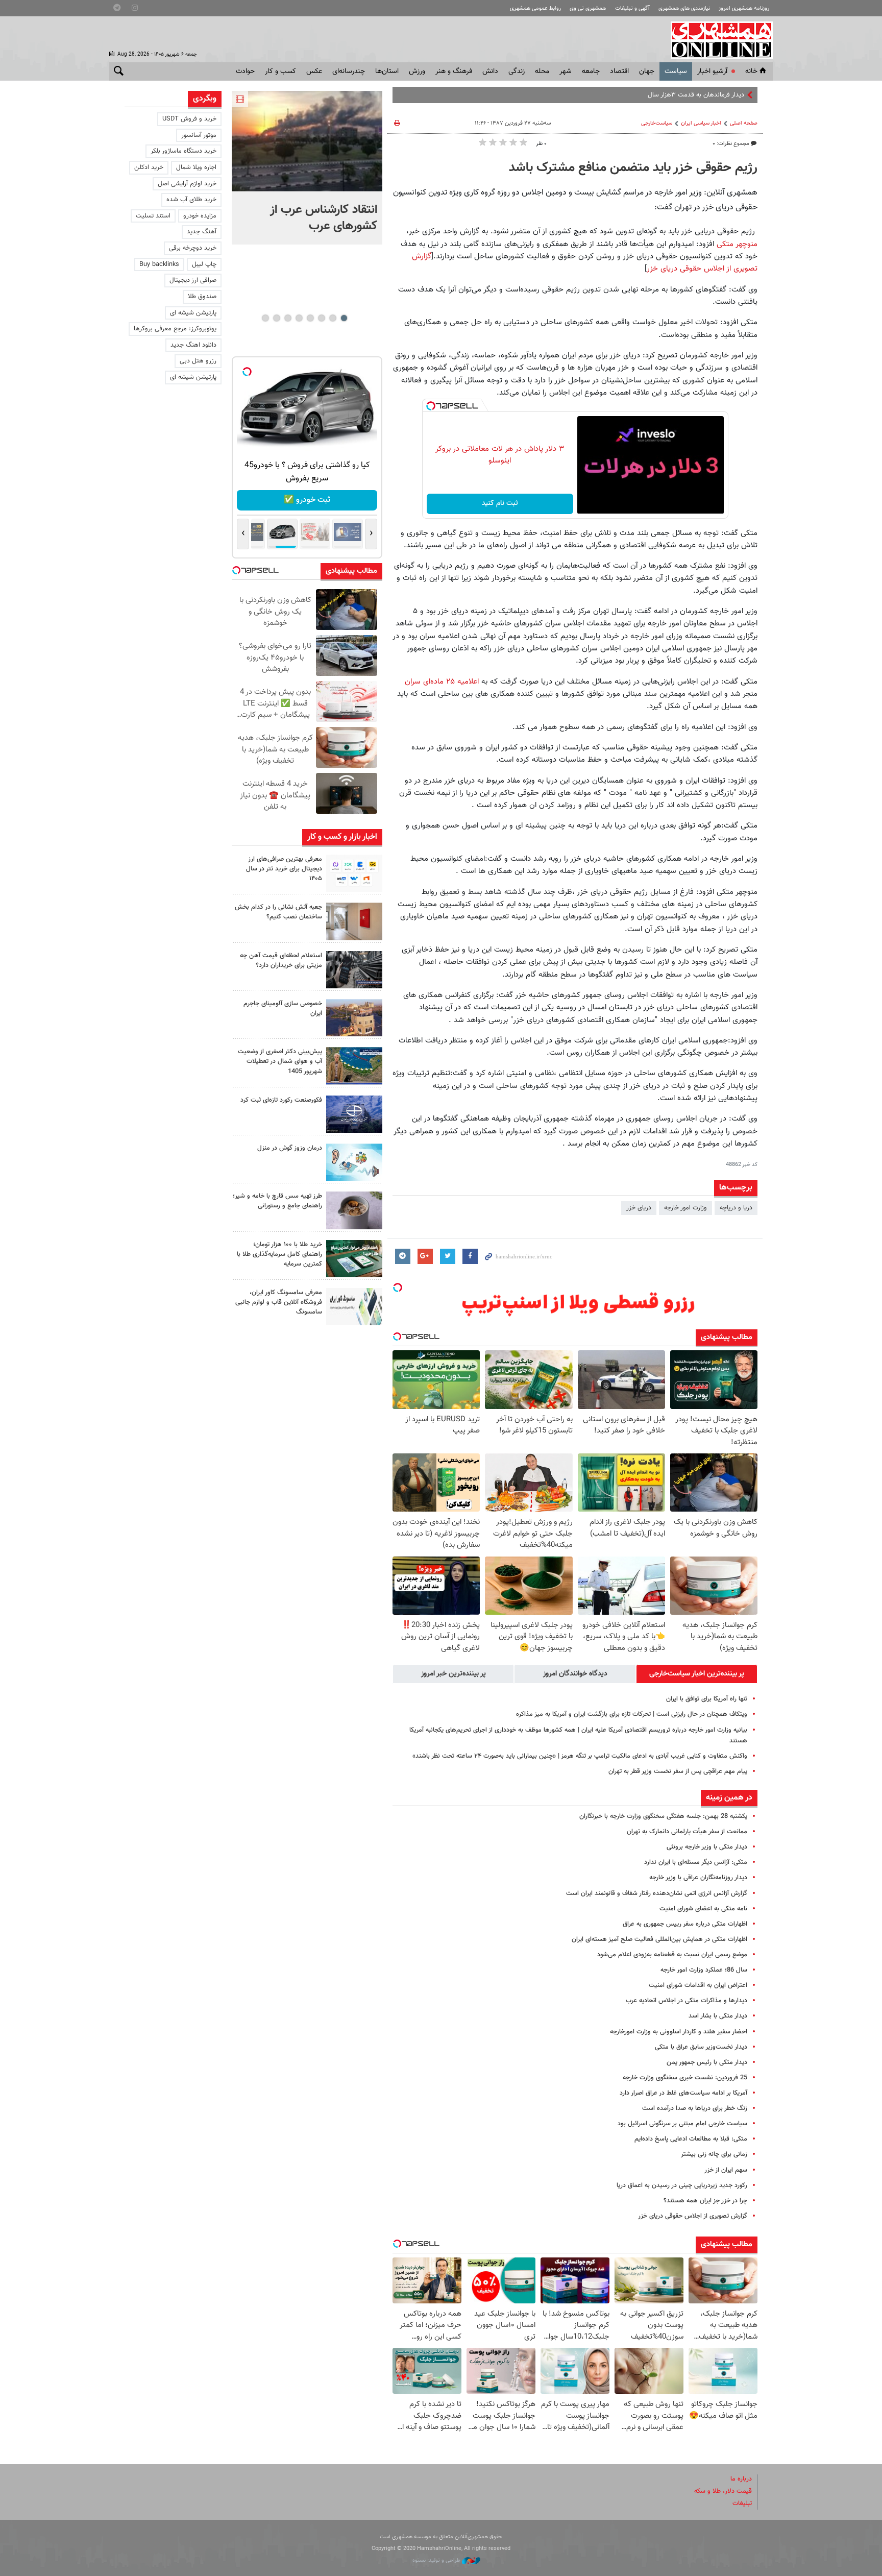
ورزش (417, 71)
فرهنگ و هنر (454, 71)
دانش (490, 71)
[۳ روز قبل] (354, 1210)
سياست (676, 71)
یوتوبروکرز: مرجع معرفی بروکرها (175, 329)
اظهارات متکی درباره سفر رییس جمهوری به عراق (685, 1924)
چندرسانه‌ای (349, 71)
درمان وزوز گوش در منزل (290, 1148)
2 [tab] (333, 318)
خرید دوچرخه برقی (193, 248)
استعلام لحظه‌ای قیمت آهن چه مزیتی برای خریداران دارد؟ (281, 961)
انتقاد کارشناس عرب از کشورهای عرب (324, 218)
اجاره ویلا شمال (196, 167)
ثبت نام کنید (500, 503)
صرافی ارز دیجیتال (193, 280)
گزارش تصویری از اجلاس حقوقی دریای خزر (693, 2216)
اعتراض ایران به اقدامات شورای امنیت (698, 1985)
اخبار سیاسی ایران (701, 123)
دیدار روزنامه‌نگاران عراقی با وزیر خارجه (698, 1878)
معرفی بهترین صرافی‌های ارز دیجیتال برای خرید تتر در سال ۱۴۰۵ (284, 869)
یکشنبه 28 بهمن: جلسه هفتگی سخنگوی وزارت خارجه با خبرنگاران (663, 1816)
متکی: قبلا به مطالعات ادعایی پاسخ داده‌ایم (691, 2139)
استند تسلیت (153, 216)
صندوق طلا (202, 297)
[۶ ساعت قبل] (307, 141)
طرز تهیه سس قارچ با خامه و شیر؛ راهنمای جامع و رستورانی (277, 1201)
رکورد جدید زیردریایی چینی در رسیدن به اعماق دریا (682, 2185)
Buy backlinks (159, 264)
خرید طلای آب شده (191, 200)
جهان (647, 71)
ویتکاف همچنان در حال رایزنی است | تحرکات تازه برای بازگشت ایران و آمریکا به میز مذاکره (632, 1714)
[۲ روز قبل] (354, 970)
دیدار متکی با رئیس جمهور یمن (707, 2062)
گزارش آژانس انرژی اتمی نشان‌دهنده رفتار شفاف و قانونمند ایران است (657, 1893)
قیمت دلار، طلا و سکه (723, 2491)
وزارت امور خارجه (685, 1208)
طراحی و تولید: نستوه (437, 2560)
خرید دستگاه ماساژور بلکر (183, 151)
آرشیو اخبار (712, 71)
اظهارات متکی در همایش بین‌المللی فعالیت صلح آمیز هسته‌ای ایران (659, 1939)
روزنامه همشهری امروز (744, 8)
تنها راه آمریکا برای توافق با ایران (707, 1699)
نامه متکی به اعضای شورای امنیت (703, 1909)
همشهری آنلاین (717, 40)
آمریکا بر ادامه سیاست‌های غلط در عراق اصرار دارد (683, 2093)
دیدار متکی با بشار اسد (718, 2016)
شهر (566, 71)
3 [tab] (321, 318)
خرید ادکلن (149, 167)
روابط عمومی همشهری (535, 8)
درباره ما (741, 2479)
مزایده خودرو (200, 216)
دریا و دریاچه (736, 1208)
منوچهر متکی (737, 244)
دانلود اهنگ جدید (193, 345)
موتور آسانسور (199, 135)
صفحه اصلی (744, 123)
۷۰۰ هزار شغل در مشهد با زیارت (703, 95)
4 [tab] (310, 318)
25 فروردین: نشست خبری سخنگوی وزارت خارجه (685, 2078)
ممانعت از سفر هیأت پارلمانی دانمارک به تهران (687, 1832)
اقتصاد (619, 71)
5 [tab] (299, 318)
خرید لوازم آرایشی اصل (187, 184)
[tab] (697, 1674)
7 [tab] (276, 318)
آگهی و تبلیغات (632, 8)
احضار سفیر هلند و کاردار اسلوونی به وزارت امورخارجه (679, 2032)
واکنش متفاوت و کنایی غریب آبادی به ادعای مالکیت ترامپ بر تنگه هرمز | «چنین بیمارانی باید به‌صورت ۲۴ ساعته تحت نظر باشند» (580, 1756)
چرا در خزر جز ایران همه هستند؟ (705, 2201)
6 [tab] (288, 318)
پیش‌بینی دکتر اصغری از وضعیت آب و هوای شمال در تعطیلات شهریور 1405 (280, 1061)
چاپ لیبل (204, 264)
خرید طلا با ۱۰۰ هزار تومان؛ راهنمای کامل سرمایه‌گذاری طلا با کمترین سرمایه (279, 1254)
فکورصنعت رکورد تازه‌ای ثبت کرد (281, 1100)
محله (542, 71)
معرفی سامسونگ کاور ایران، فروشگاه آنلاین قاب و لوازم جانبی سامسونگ (279, 1302)
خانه (751, 71)
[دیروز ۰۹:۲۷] (354, 873)
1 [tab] (344, 318)
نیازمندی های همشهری (684, 8)
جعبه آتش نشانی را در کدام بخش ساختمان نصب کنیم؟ (278, 912)
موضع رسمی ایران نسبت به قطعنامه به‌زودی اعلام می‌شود (672, 1955)
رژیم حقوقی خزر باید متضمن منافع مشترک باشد (633, 168)
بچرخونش (307, 500)
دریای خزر (639, 1208)
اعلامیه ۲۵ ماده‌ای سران (442, 682)
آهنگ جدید (202, 232)
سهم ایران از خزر (726, 2170)
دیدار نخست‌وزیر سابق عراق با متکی (701, 2047)
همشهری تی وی (588, 8)
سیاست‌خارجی (657, 123)
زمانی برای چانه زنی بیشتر (714, 2154)
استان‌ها (387, 71)
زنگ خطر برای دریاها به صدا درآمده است (695, 2108)
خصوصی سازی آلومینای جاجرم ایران (283, 1008)
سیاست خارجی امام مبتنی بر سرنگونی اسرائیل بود (682, 2124)
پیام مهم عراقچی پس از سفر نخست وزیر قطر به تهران (678, 1771)
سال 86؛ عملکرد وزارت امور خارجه (704, 1970)
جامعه (591, 71)
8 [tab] (265, 318)
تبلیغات (742, 2504)
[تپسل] (431, 406)
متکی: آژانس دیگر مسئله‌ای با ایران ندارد (696, 1862)
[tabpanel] (307, 168)
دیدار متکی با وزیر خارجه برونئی (707, 1847)
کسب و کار (280, 71)
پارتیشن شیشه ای (193, 313)
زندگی (517, 71)
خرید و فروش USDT (189, 119)
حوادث (245, 71)
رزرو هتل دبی (198, 361)
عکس (314, 71)
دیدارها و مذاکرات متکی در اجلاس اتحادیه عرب (687, 2001)
